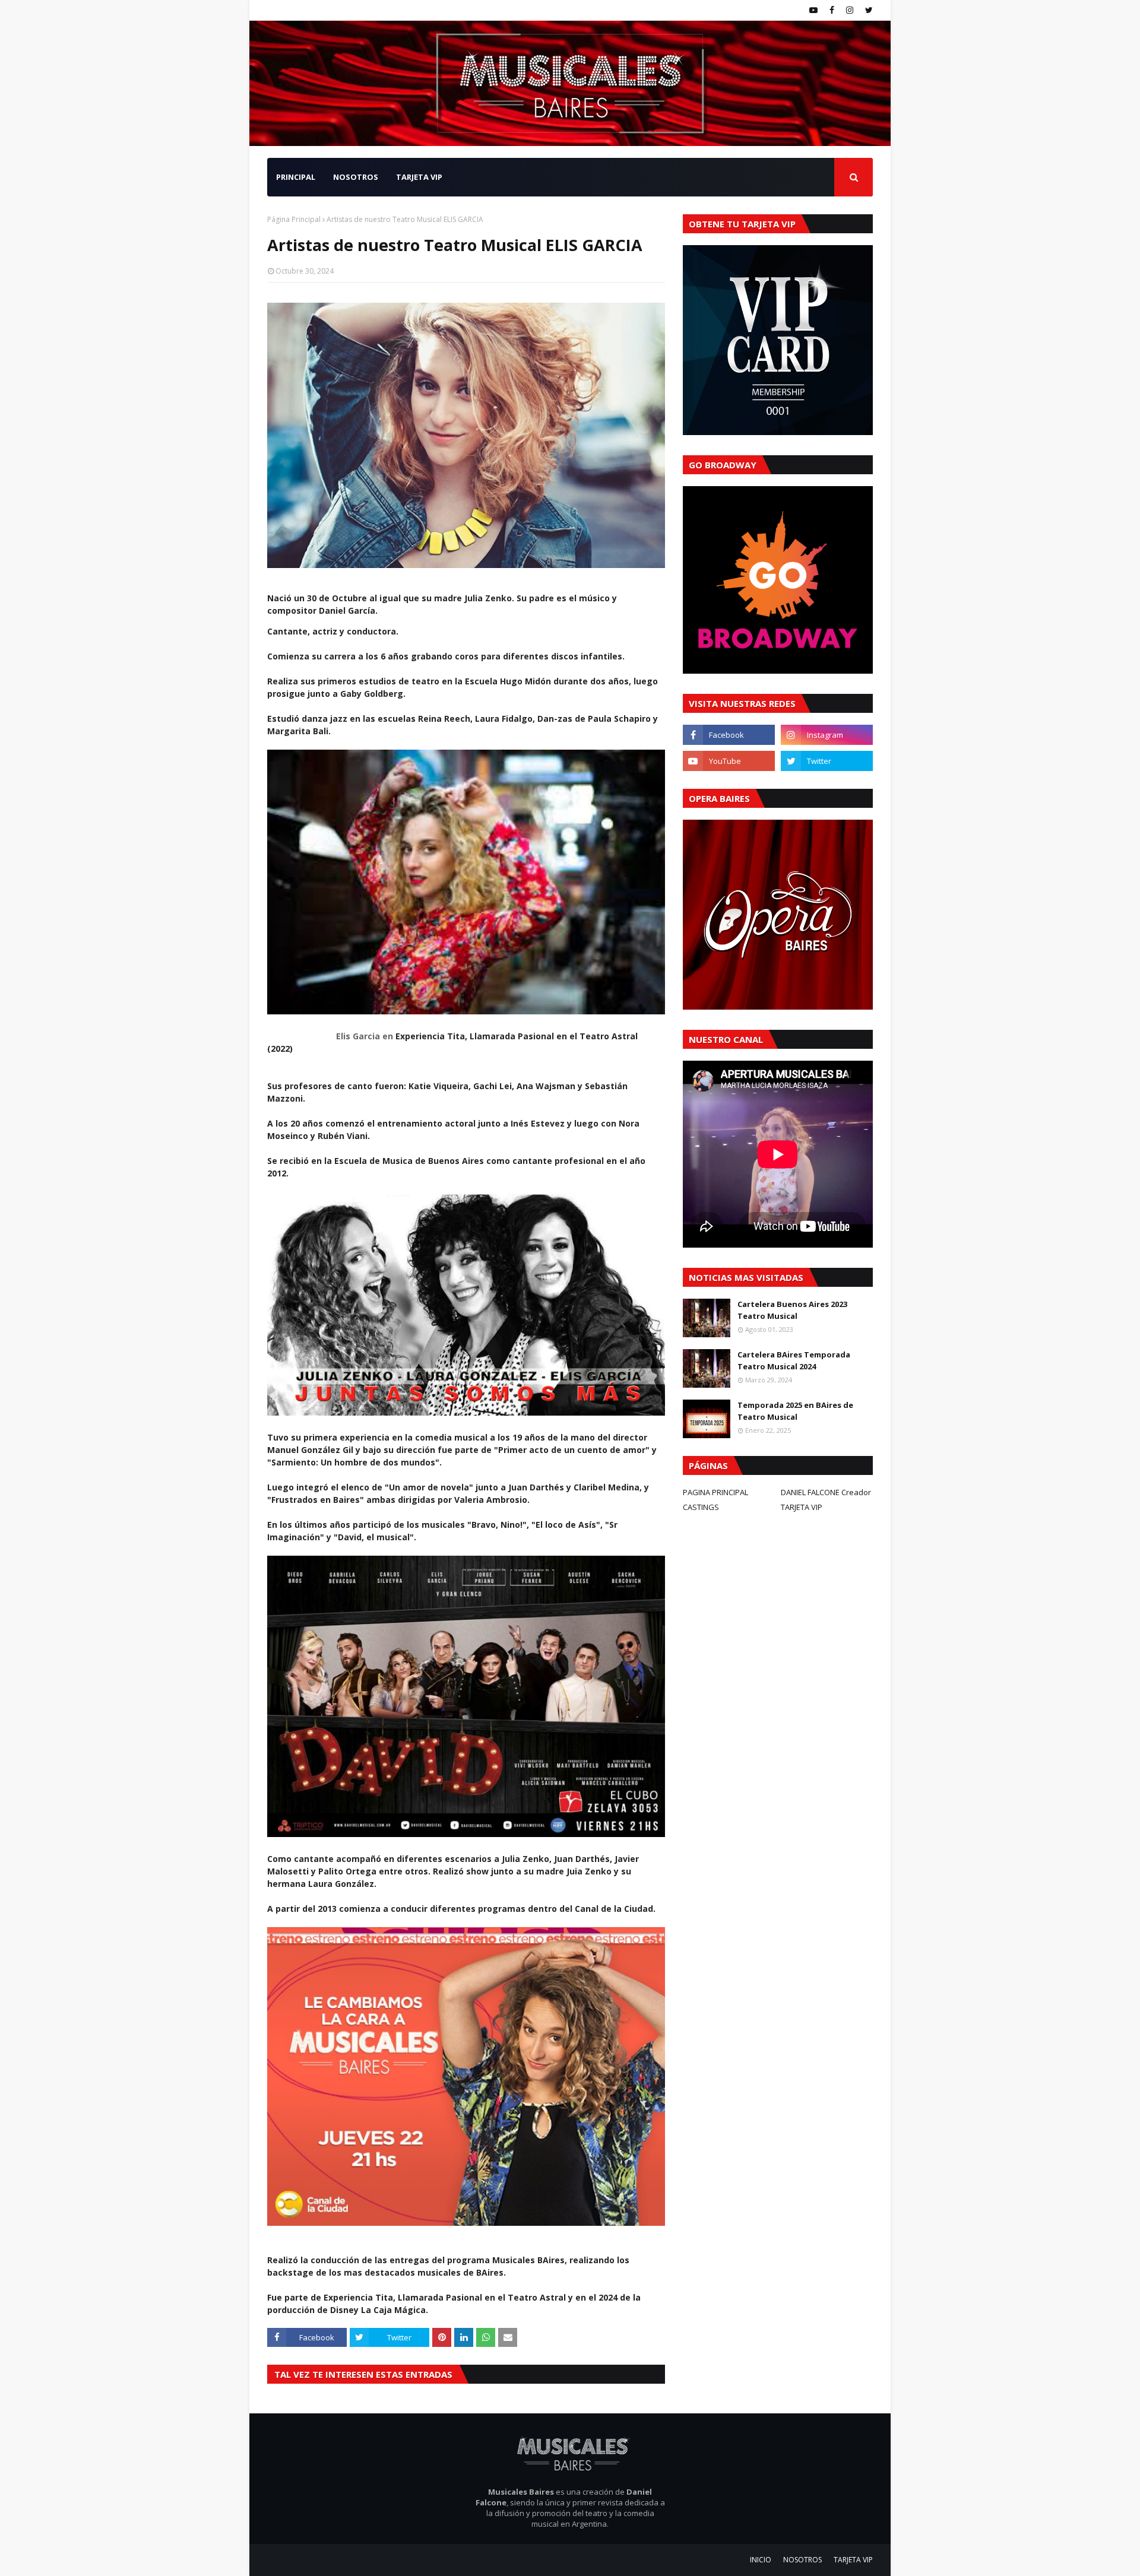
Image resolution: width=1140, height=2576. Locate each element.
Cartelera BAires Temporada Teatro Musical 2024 (794, 1360)
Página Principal (294, 219)
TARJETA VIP (802, 1507)
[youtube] (813, 10)
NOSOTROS (802, 2560)
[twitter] (867, 10)
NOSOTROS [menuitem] (356, 177)
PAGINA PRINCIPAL (715, 1492)
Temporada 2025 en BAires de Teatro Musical (795, 1411)
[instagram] (850, 10)
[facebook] (832, 10)
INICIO (761, 2560)
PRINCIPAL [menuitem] (296, 177)
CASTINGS (701, 1507)
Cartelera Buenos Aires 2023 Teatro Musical (792, 1310)
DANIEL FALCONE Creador (826, 1492)
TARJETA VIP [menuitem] (419, 177)
